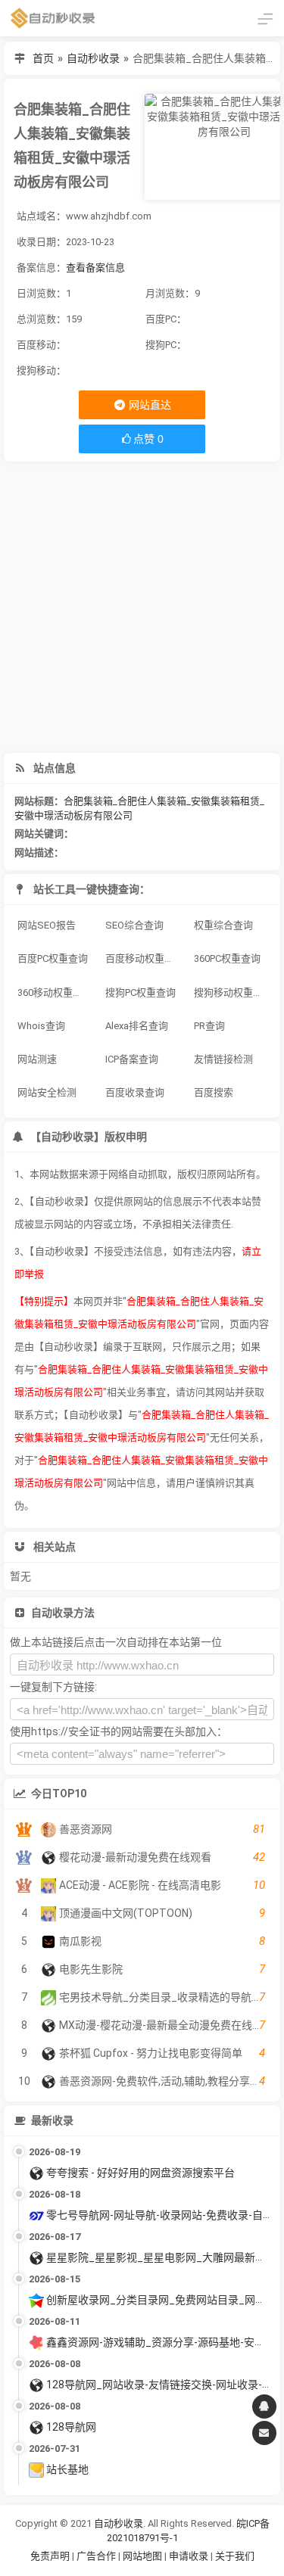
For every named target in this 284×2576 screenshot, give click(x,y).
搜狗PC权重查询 (140, 992)
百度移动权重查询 (144, 958)
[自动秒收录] (53, 18)
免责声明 (50, 2556)
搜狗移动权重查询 (233, 992)
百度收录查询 (135, 1092)
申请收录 (189, 2556)
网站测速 (37, 1059)
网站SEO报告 (47, 925)
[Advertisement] (142, 607)
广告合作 (96, 2556)
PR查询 (209, 1026)
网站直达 (149, 405)
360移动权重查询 (55, 992)
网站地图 (144, 2556)
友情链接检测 (223, 1059)
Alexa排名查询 (137, 1026)
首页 (43, 58)
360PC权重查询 (227, 958)
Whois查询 (41, 1026)
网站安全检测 (47, 1092)
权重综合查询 (223, 925)
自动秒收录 (93, 58)
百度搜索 (214, 1092)
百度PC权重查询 (53, 958)
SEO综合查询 (134, 925)
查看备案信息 (95, 268)
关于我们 (235, 2556)
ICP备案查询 (132, 1059)
